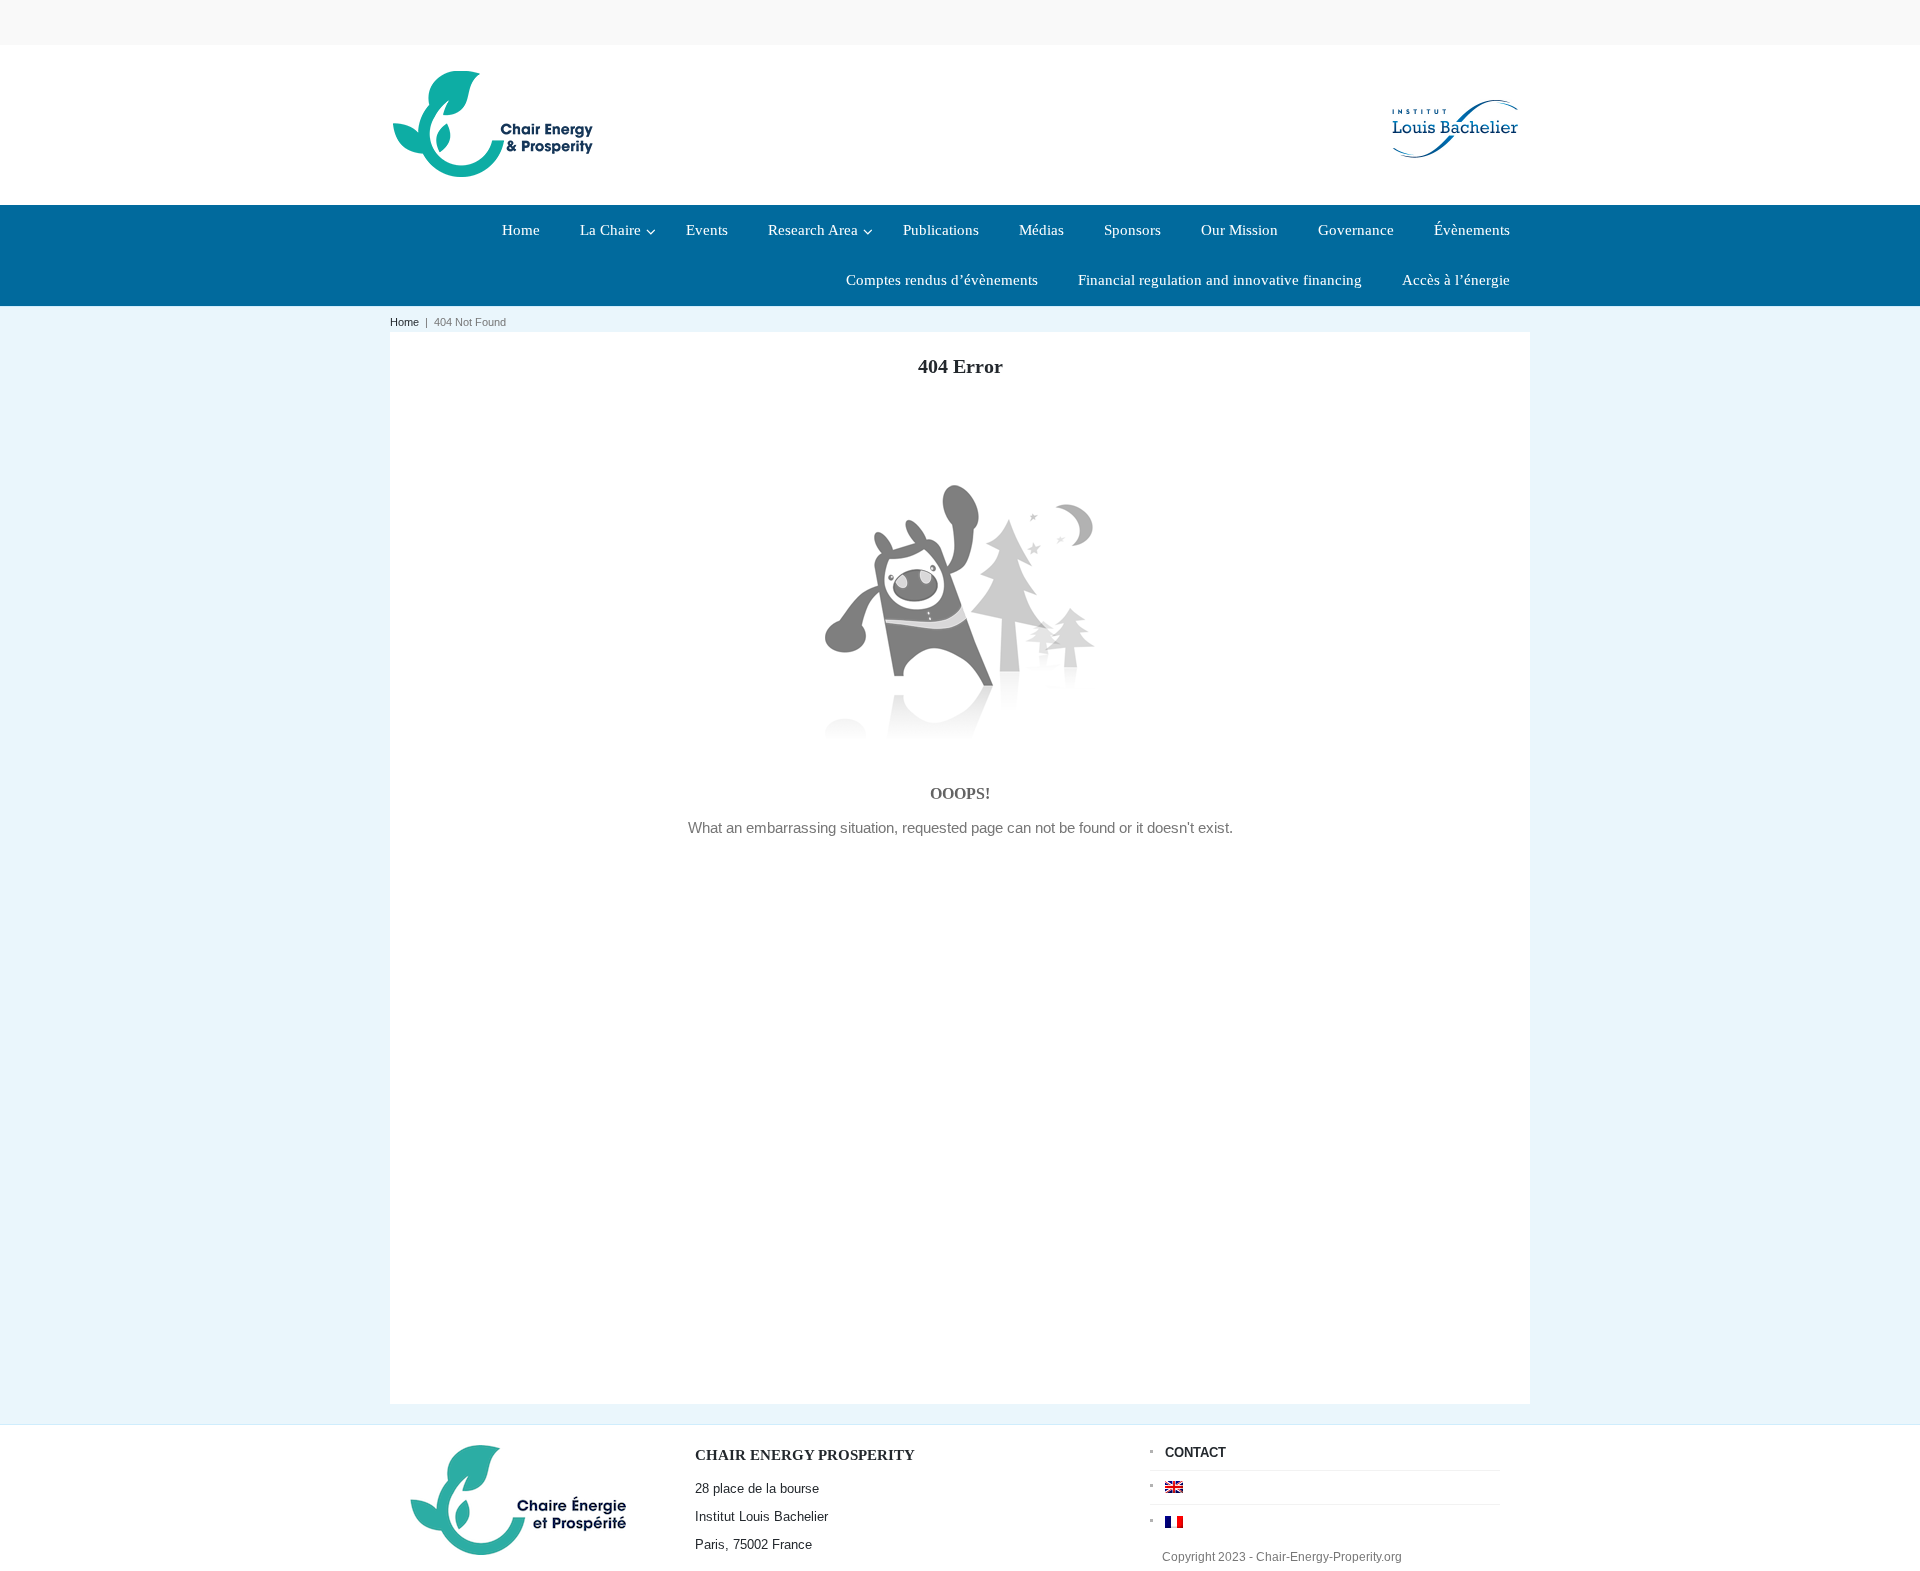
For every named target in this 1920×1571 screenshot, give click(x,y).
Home (404, 322)
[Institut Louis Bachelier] (1455, 112)
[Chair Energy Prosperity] (498, 122)
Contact (1195, 1452)
